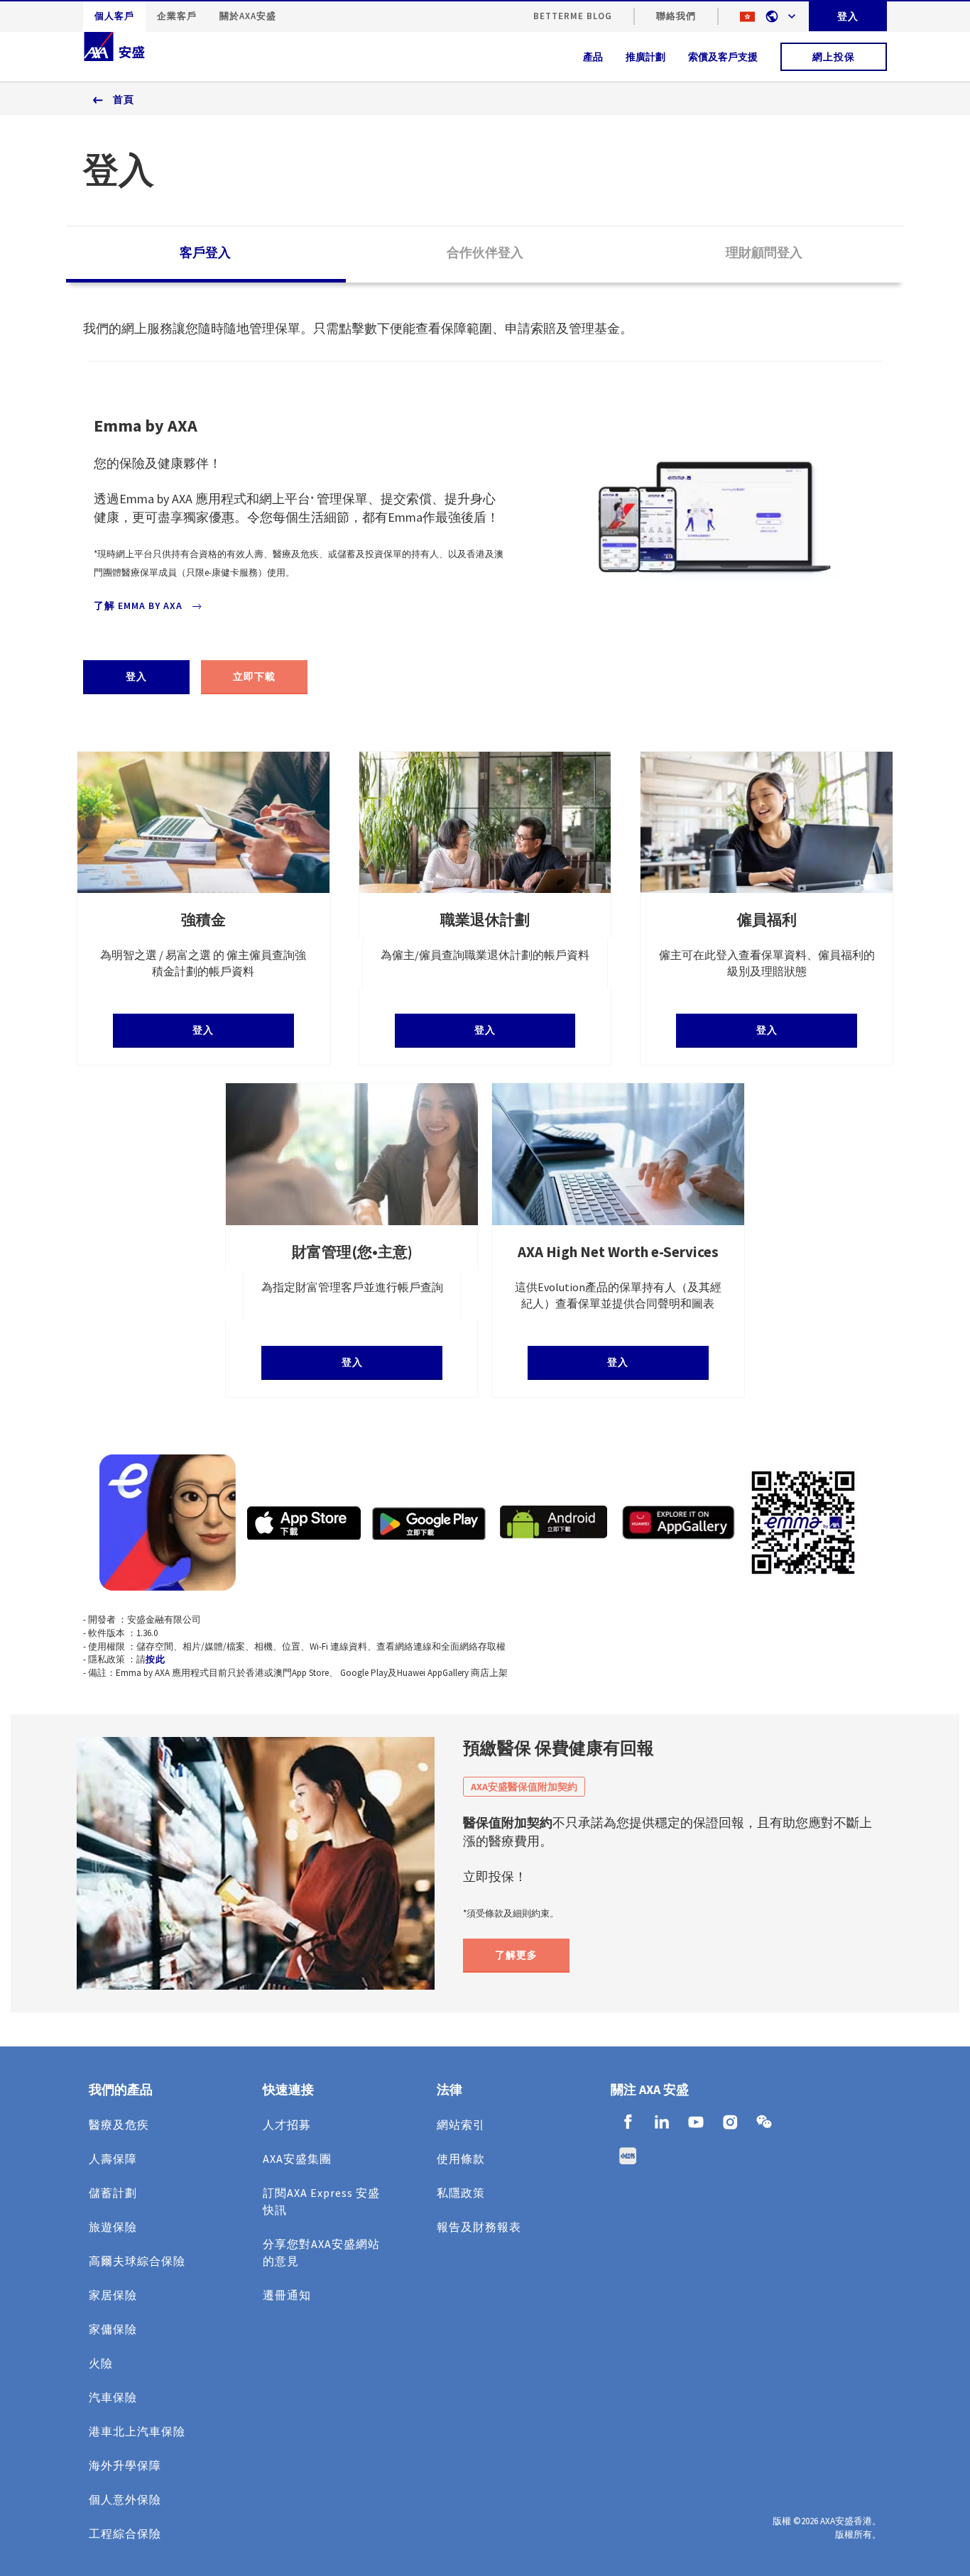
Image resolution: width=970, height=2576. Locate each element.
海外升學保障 (125, 2465)
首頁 (124, 99)
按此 (156, 1659)
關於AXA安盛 (248, 16)
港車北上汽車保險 (137, 2431)
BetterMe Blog (573, 16)
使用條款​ (461, 2159)
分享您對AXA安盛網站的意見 (321, 2252)
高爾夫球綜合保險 (137, 2261)
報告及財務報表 (479, 2227)
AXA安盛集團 (297, 2159)
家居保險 (113, 2295)
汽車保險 (113, 2397)
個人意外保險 (125, 2499)
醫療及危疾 (119, 2125)
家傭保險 (113, 2329)
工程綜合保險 (125, 2533)
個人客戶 (114, 16)
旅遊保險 (113, 2227)
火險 (101, 2363)
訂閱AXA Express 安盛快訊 (321, 2201)
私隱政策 (461, 2193)
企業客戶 (177, 16)
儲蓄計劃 (113, 2193)
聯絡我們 (676, 16)
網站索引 (461, 2125)
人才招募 (287, 2125)
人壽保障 (113, 2159)
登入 (848, 16)
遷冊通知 (287, 2295)
